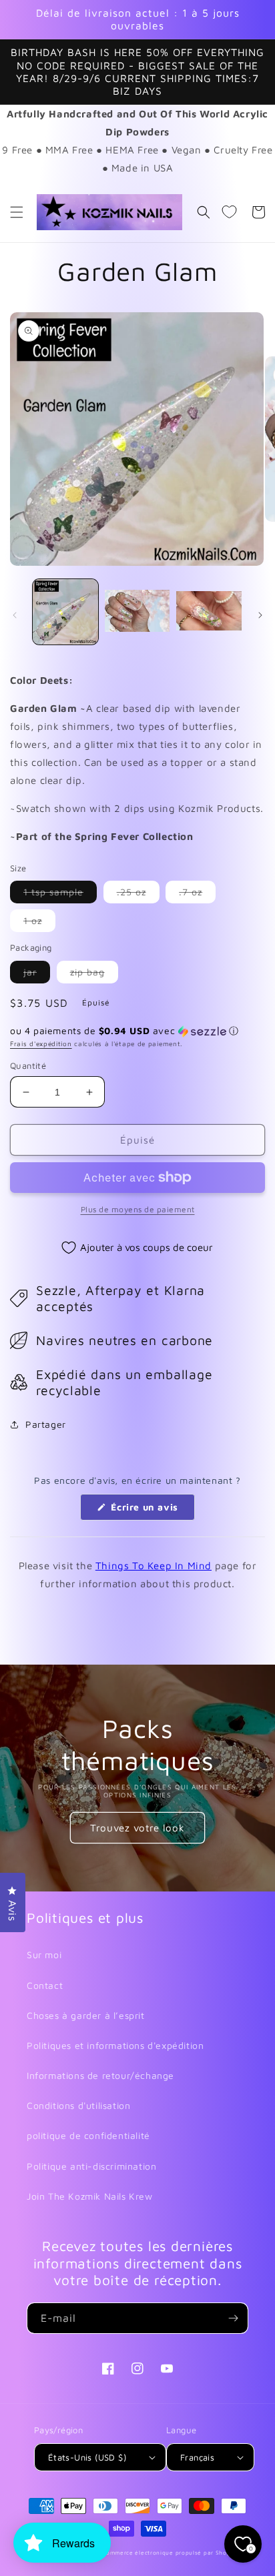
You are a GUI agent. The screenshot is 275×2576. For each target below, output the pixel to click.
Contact (45, 1985)
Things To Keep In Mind (154, 1566)
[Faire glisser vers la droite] (260, 615)
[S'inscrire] (233, 2318)
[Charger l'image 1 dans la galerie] (65, 612)
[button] (17, 212)
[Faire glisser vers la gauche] (15, 615)
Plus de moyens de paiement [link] (138, 1209)
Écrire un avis (152, 1511)
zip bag (94, 974)
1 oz (39, 923)
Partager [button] (46, 1424)
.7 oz (197, 894)
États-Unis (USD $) (87, 2457)
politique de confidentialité (88, 2135)
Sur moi (44, 1955)
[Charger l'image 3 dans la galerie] (209, 612)
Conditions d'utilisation (78, 2105)
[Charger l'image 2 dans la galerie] (137, 612)
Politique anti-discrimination (91, 2166)
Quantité (28, 1065)
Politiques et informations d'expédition (115, 2045)
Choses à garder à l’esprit (86, 2015)
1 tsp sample (60, 894)
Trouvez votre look (137, 1828)
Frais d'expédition (41, 1043)
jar (37, 974)
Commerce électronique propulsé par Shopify (170, 2553)
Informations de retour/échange (100, 2075)
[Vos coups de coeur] (229, 212)
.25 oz (138, 894)
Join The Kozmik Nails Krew (90, 2196)
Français (197, 2457)
